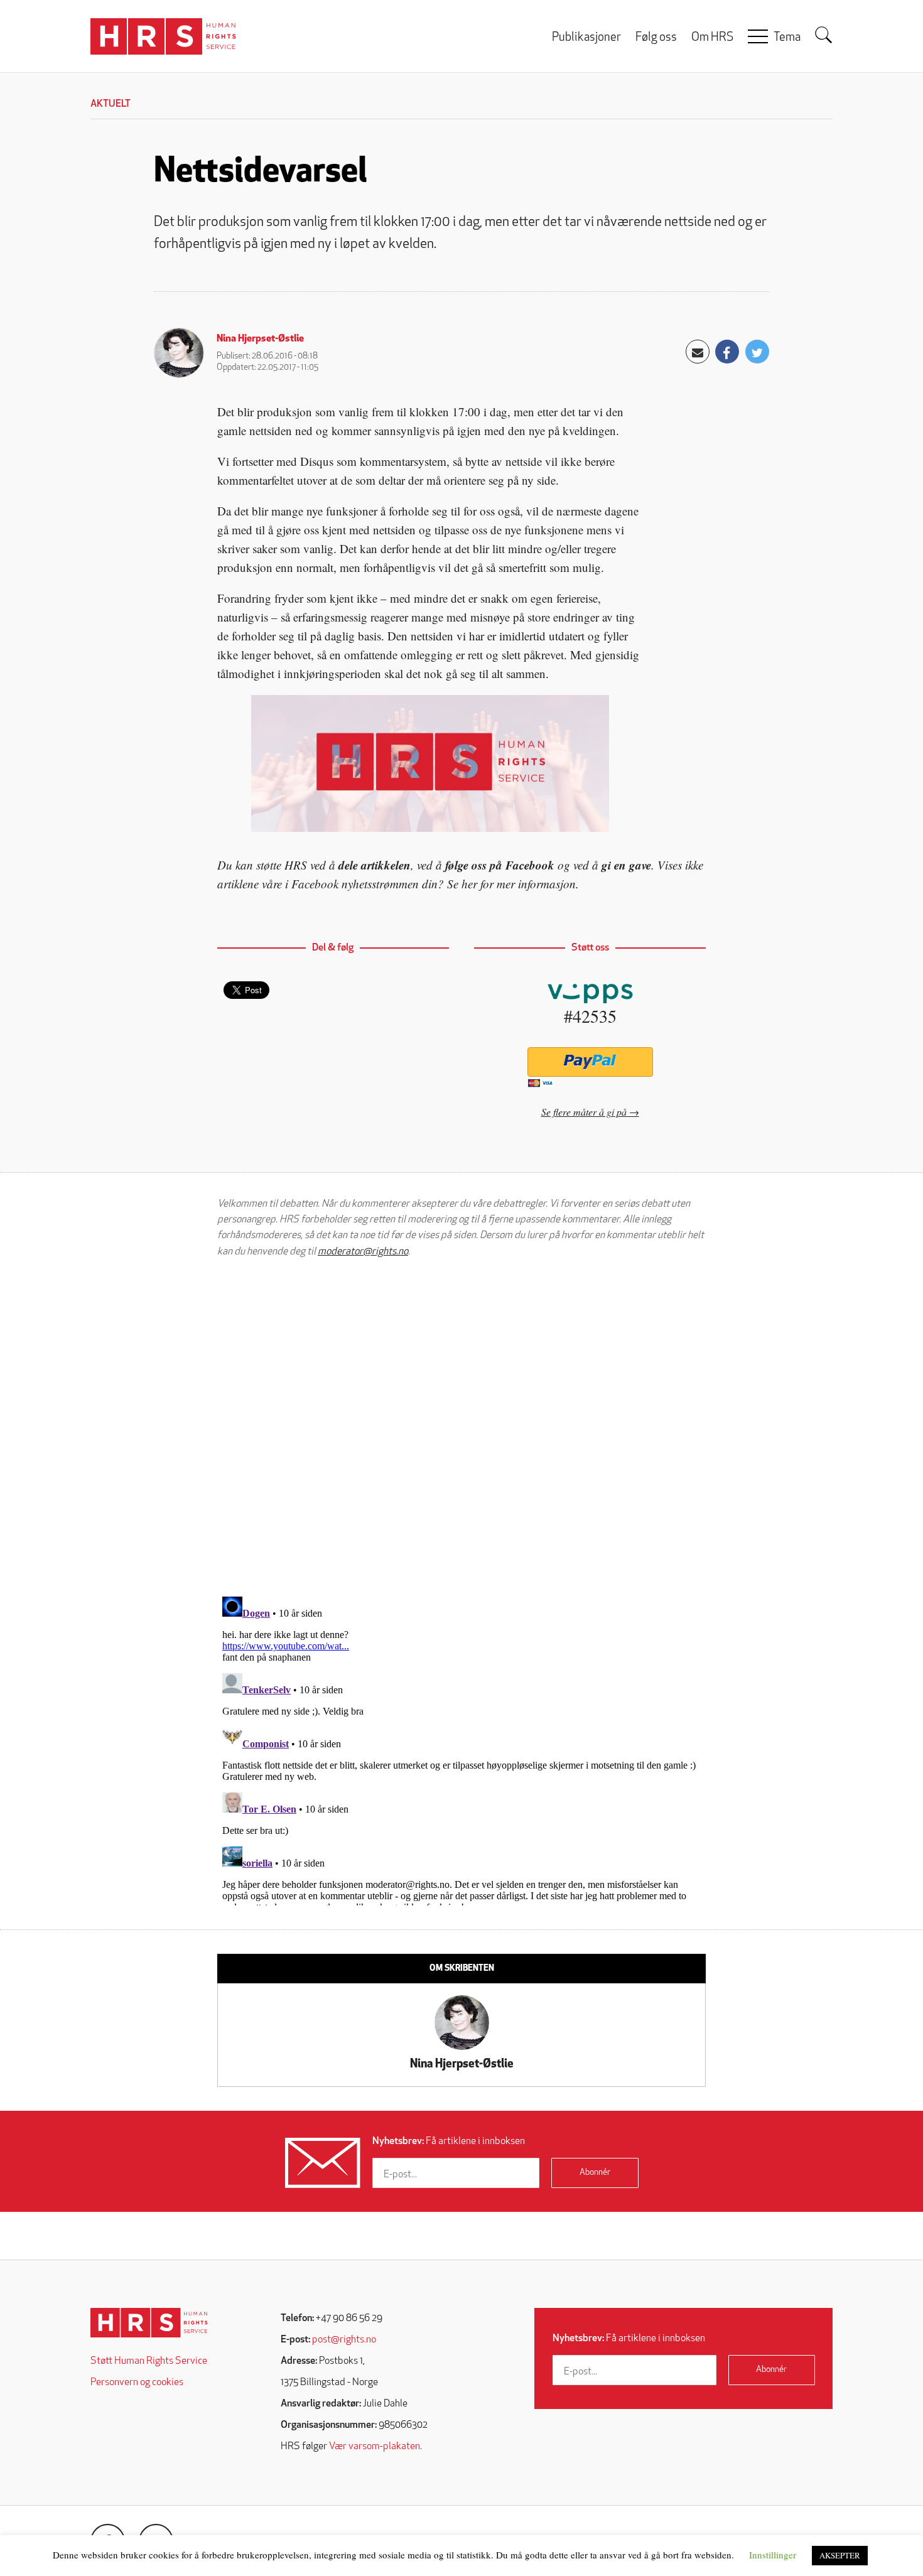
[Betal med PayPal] (590, 1062)
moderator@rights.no (363, 1252)
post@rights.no (344, 2340)
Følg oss (656, 38)
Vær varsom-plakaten (375, 2447)
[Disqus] (462, 1427)
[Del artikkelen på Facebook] (727, 352)
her (469, 884)
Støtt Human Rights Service (149, 2361)
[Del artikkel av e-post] (698, 352)
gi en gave (626, 865)
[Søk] (824, 35)
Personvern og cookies (137, 2383)
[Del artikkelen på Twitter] (757, 352)
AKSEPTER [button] (840, 2555)
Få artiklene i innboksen (449, 2142)
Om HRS (712, 38)
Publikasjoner (586, 38)
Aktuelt (111, 104)
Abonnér (595, 2173)
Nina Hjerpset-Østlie (260, 339)
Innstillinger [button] (773, 2555)
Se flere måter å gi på (584, 1112)
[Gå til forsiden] (149, 2323)
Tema (787, 38)
